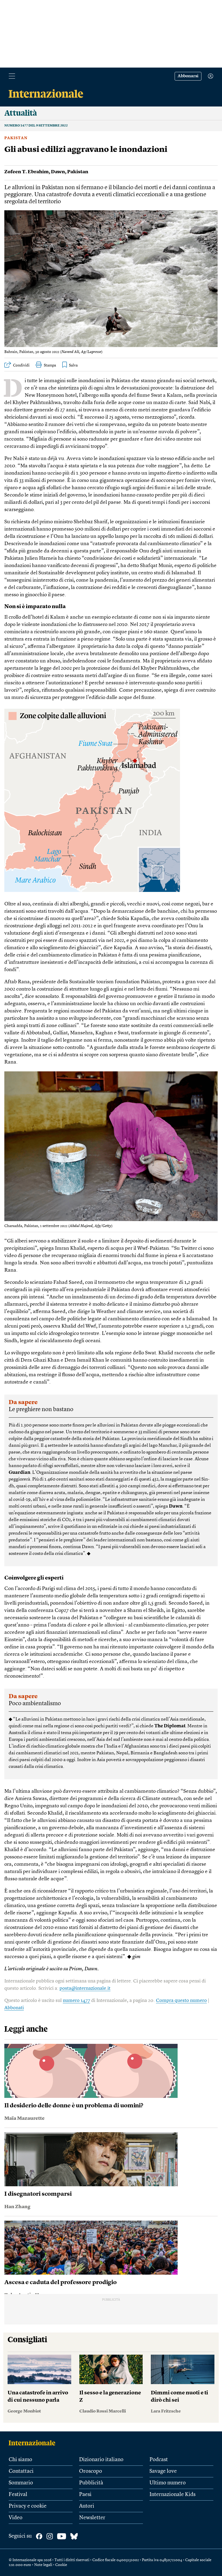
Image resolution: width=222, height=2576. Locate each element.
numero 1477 (76, 2001)
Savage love (163, 2471)
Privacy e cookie (28, 2506)
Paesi (85, 2495)
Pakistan (16, 138)
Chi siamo (20, 2460)
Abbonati (14, 2008)
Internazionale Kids (172, 2495)
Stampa (50, 365)
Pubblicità (91, 2483)
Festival (18, 2495)
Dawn (58, 172)
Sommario (21, 2483)
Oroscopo (91, 2471)
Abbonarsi (188, 76)
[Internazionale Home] (34, 2443)
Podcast (159, 2460)
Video (16, 2518)
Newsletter (92, 2518)
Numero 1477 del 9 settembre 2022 (36, 126)
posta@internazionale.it (85, 1988)
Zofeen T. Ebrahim (27, 172)
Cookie (61, 2565)
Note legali (43, 2565)
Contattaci (21, 2471)
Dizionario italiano (101, 2460)
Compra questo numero (181, 2001)
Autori (87, 2506)
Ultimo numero (168, 2483)
